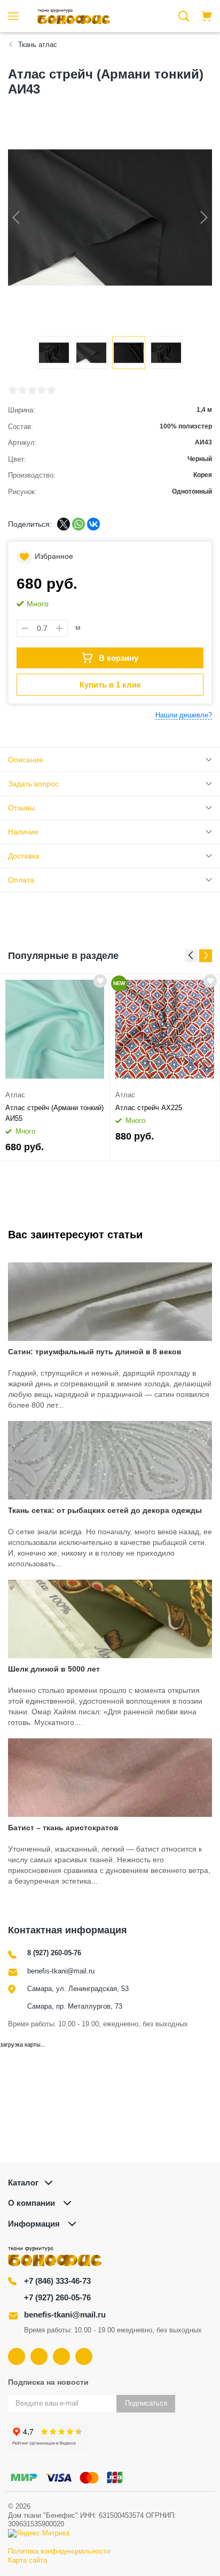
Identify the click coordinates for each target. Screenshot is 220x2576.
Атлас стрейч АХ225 (149, 1108)
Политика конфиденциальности (59, 2551)
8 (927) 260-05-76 (54, 1953)
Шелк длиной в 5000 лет (54, 1669)
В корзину (119, 658)
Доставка (24, 856)
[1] (13, 390)
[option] (55, 1068)
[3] (32, 390)
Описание (26, 760)
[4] (42, 390)
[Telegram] (61, 2356)
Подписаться (146, 2403)
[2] (22, 390)
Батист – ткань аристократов (63, 1828)
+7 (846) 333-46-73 (57, 2281)
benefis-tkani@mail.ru (61, 1971)
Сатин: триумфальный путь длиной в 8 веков (95, 1352)
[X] (64, 524)
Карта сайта (27, 2560)
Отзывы (21, 808)
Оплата (21, 880)
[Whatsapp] (84, 2356)
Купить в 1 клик (110, 685)
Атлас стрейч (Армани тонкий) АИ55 (54, 1113)
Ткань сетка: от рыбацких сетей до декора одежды (105, 1510)
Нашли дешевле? (184, 715)
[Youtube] (39, 2356)
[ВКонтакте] (93, 524)
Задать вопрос (33, 784)
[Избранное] (100, 981)
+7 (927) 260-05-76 (57, 2297)
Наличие (23, 832)
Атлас (15, 1095)
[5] (51, 390)
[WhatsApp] (78, 524)
